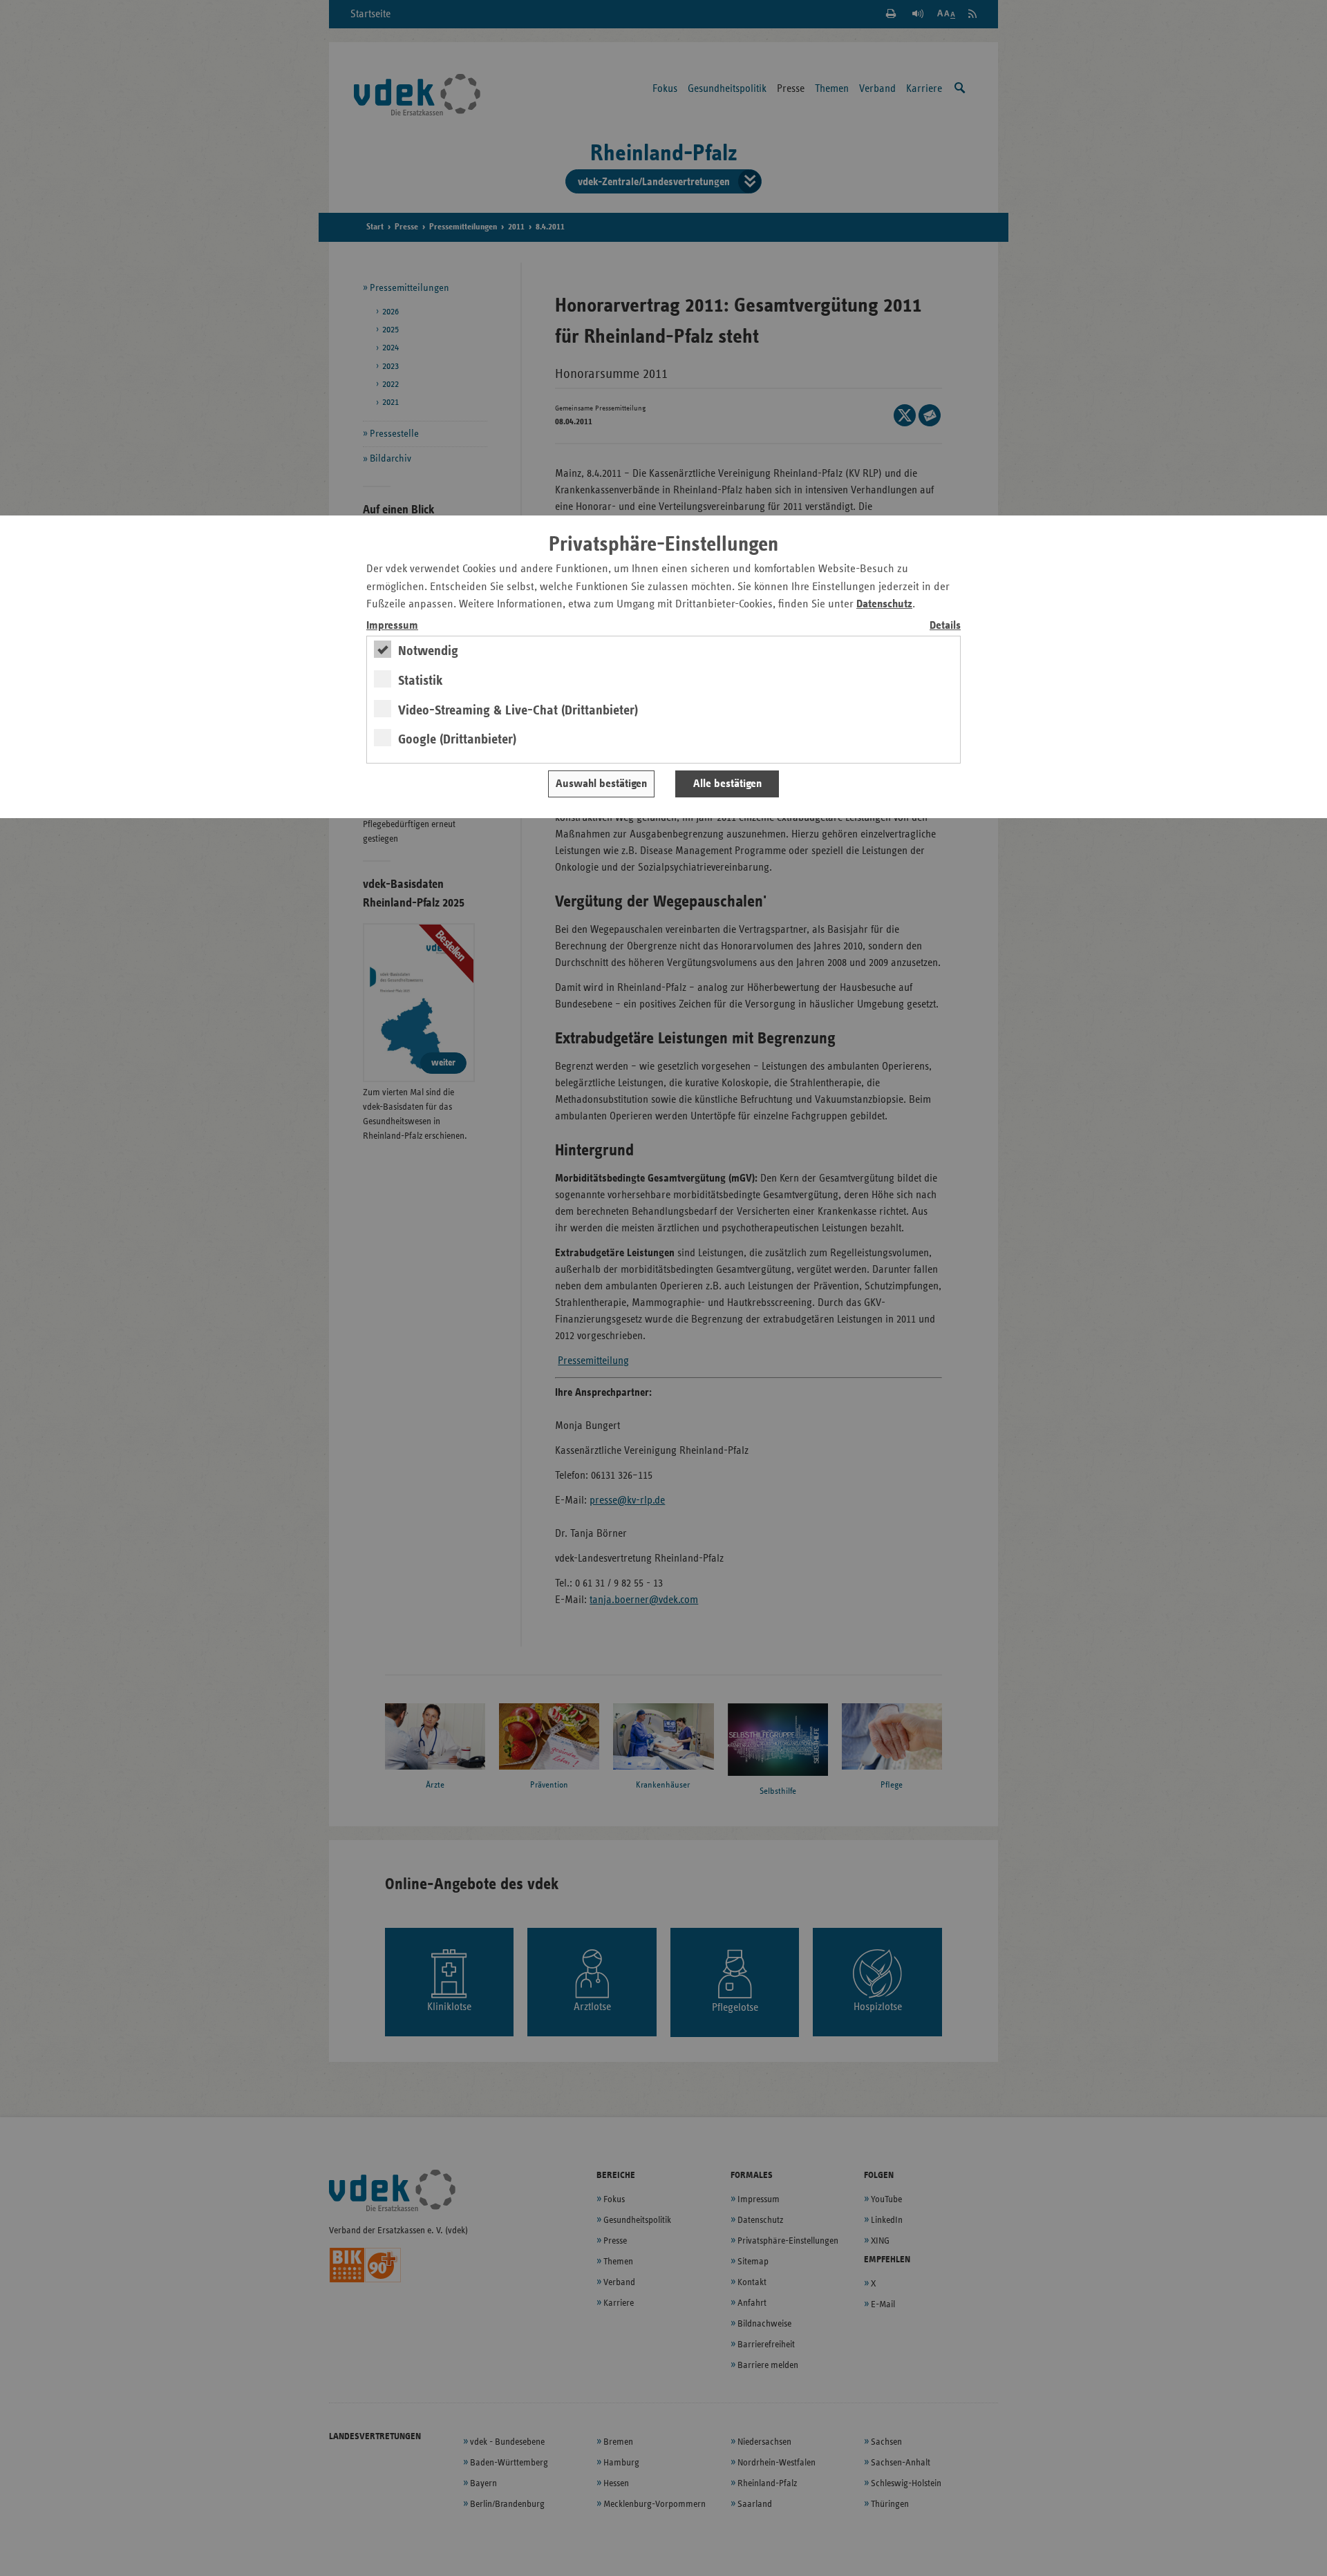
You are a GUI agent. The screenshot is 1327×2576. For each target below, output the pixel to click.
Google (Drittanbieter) (457, 739)
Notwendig (428, 651)
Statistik (421, 681)
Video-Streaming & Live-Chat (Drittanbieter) (518, 710)
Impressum (392, 626)
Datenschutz (884, 604)
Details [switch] (945, 626)
